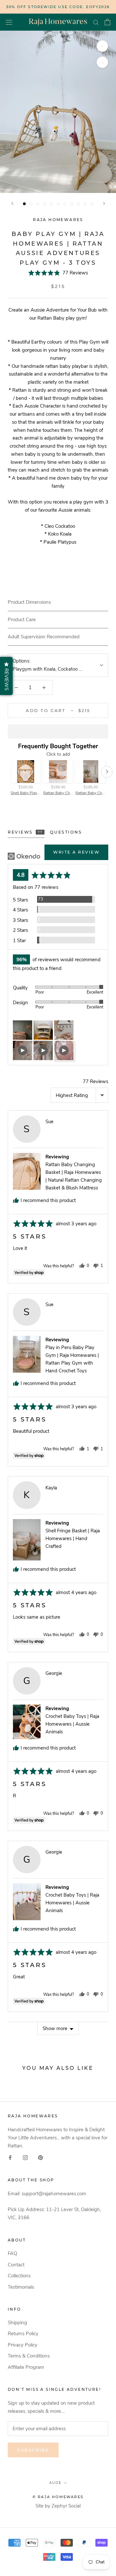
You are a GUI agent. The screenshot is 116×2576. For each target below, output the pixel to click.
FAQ (12, 2253)
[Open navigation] (9, 22)
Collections (19, 2276)
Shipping (17, 2323)
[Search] (96, 22)
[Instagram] (25, 2157)
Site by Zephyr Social (58, 2506)
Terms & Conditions (29, 2356)
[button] (58, 273)
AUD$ (55, 2483)
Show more (55, 2028)
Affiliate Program (26, 2367)
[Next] (104, 203)
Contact (16, 2265)
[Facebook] (10, 2157)
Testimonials (21, 2287)
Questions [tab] (66, 832)
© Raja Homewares (58, 2497)
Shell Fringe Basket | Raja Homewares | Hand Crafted (73, 1538)
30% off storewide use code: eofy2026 (58, 7)
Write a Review (76, 852)
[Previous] (12, 203)
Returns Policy (23, 2334)
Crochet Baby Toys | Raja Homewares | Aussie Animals (72, 1724)
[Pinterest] (40, 2157)
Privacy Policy (23, 2345)
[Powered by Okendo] (24, 856)
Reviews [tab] (25, 832)
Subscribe (33, 2450)
